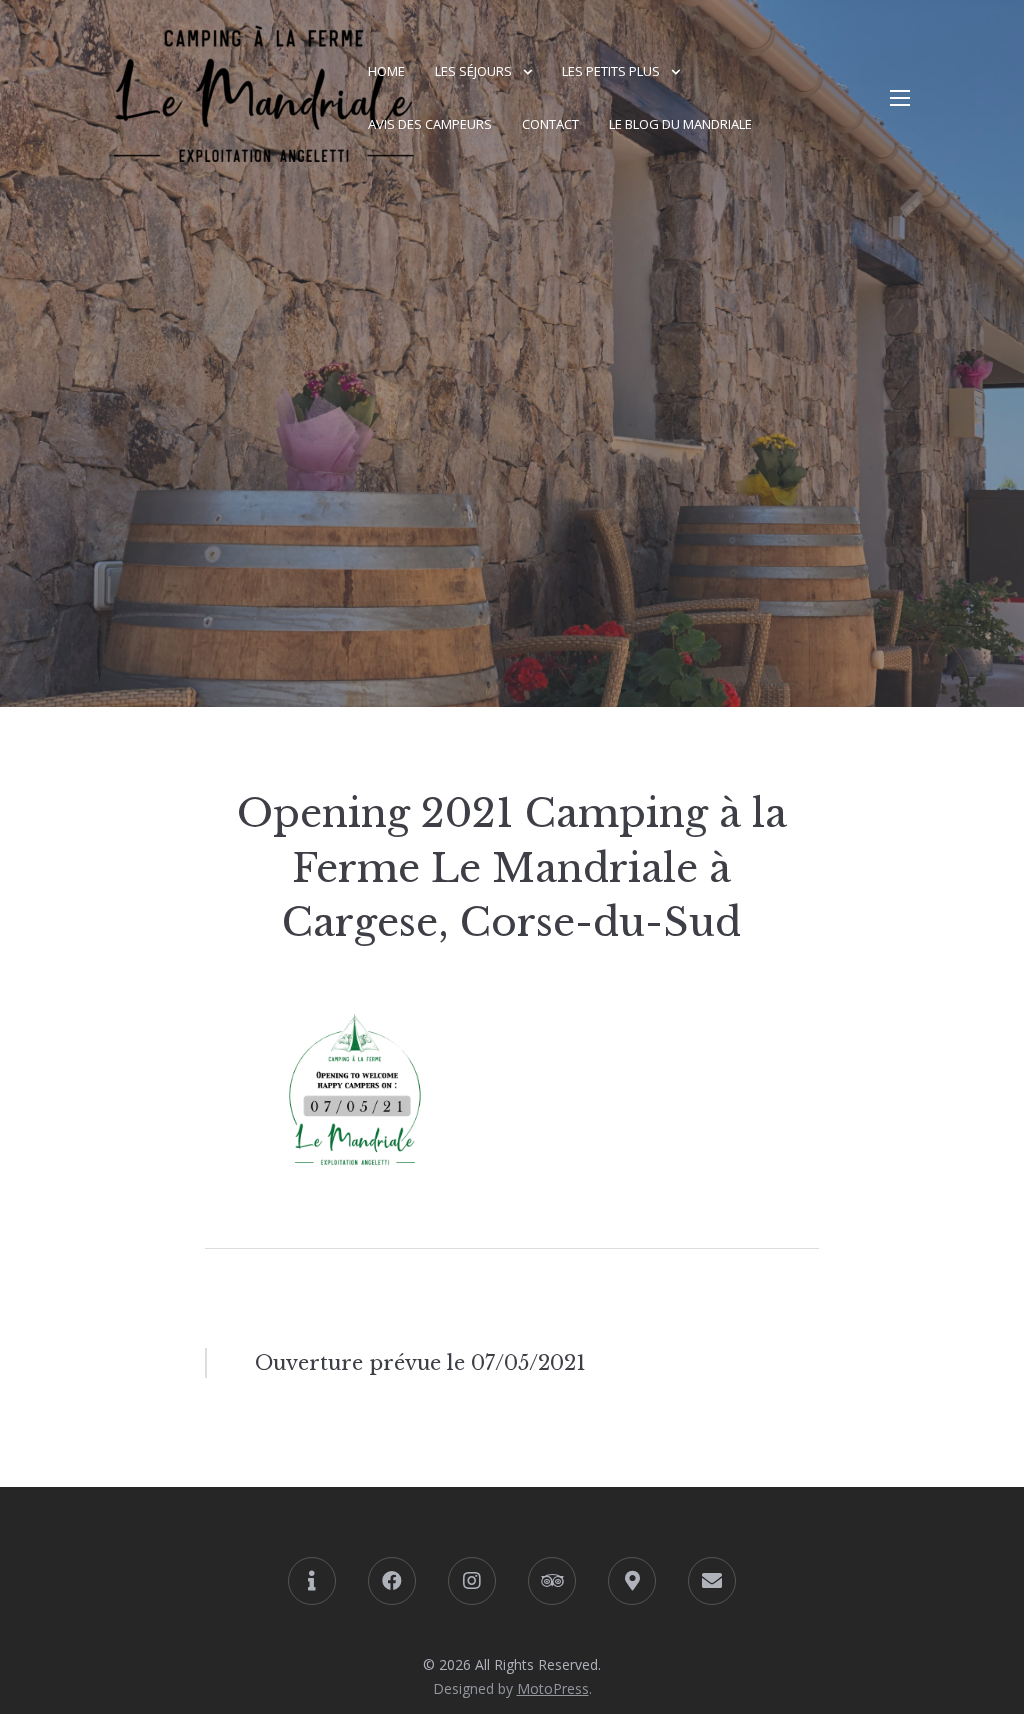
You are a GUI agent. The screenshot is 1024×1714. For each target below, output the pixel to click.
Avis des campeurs (430, 124)
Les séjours (473, 71)
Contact (550, 124)
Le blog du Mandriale (680, 124)
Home (386, 71)
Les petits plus (611, 71)
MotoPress (553, 1688)
